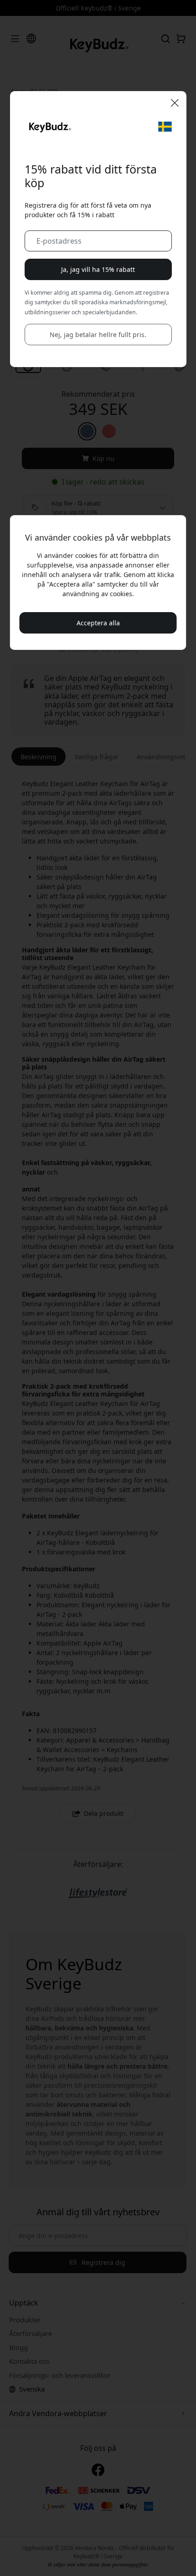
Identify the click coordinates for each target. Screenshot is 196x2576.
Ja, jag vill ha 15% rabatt (98, 269)
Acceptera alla (98, 623)
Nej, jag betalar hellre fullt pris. (98, 335)
